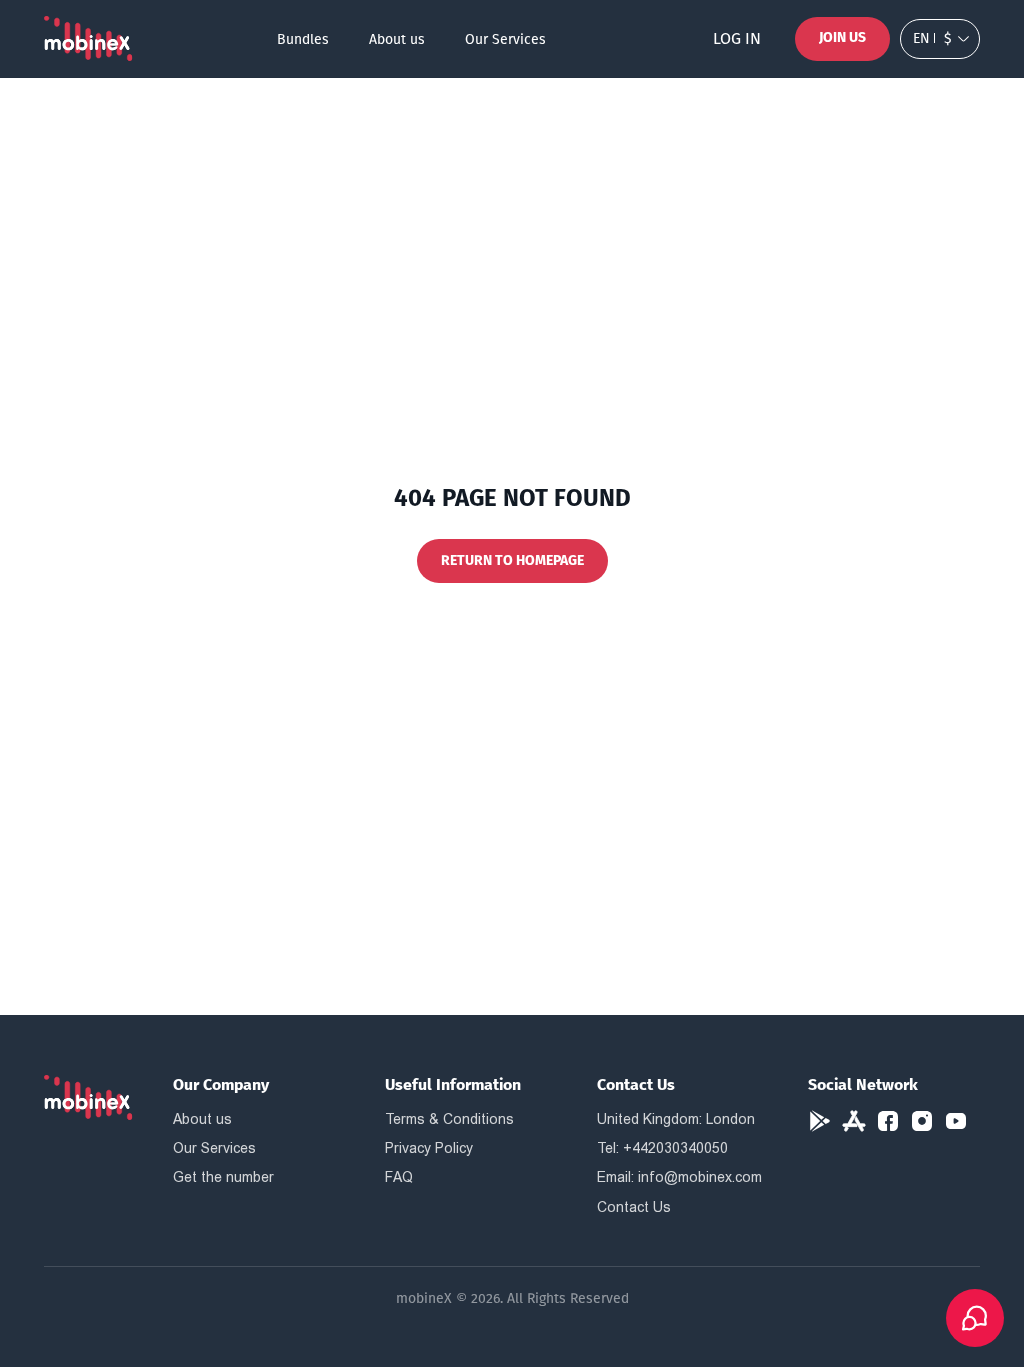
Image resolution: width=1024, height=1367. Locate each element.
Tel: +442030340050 (662, 1148)
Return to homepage (512, 560)
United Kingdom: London (676, 1119)
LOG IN (737, 38)
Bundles (303, 39)
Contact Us (634, 1207)
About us (397, 39)
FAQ (399, 1177)
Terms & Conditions (449, 1119)
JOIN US (842, 37)
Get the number (223, 1177)
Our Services (505, 39)
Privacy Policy (429, 1148)
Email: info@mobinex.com (679, 1177)
